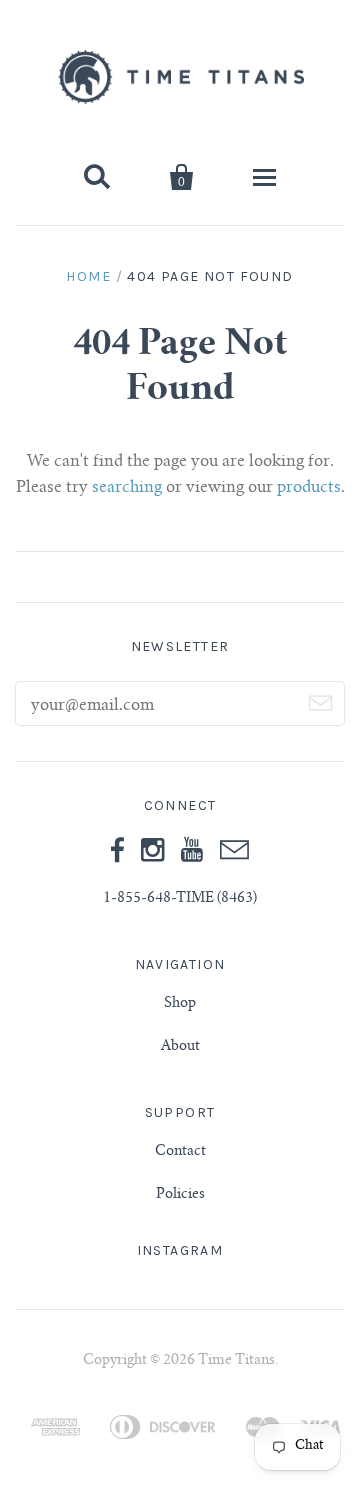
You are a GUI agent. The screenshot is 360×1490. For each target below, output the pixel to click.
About (180, 1047)
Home (88, 276)
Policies (180, 1195)
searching (127, 488)
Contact (180, 1152)
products (309, 488)
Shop (180, 1004)
